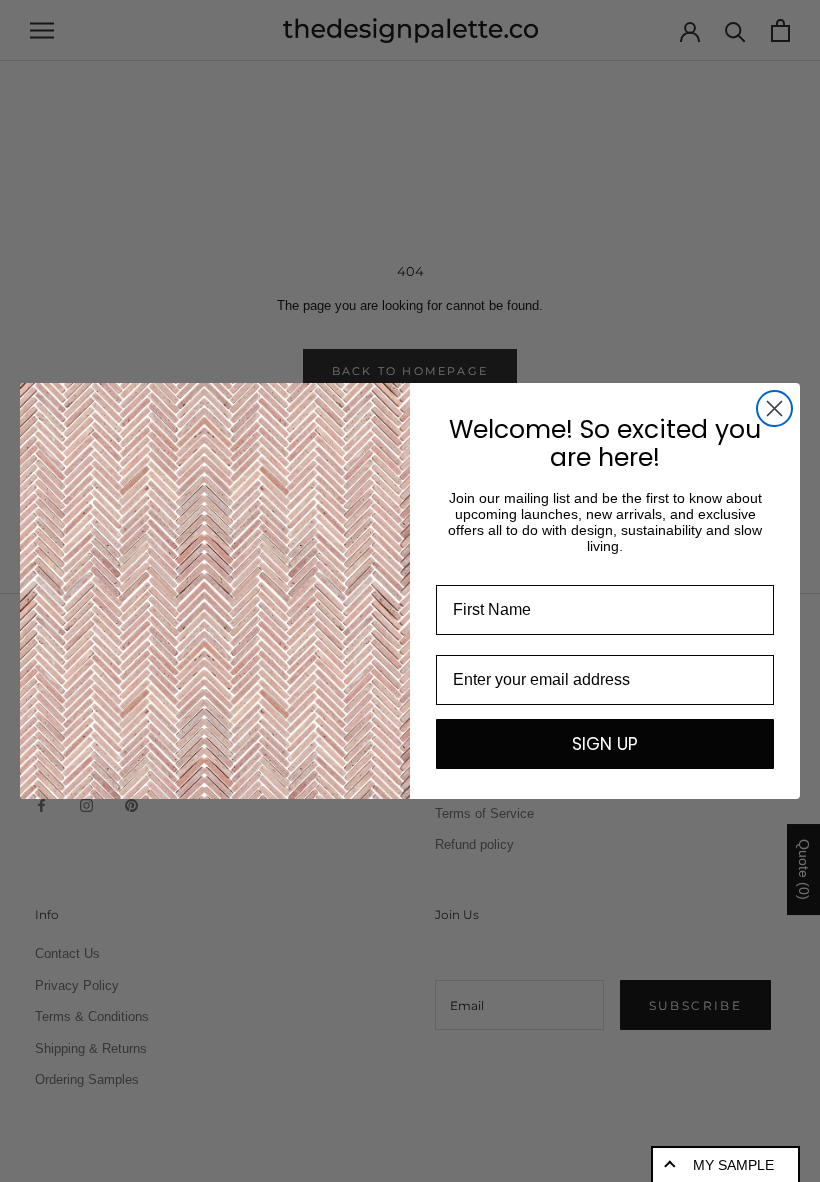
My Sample (733, 1165)
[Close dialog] (774, 408)
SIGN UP (605, 744)
